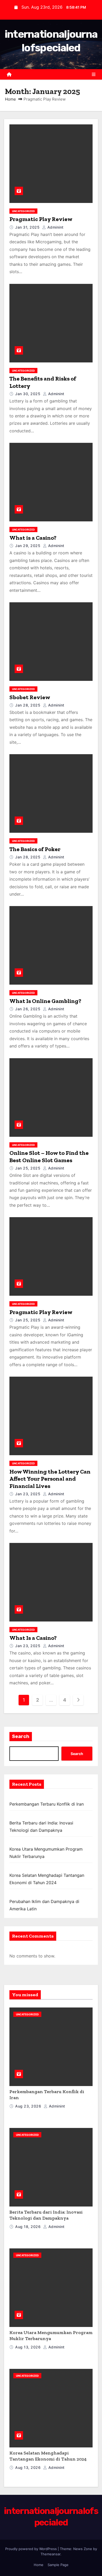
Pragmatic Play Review (41, 219)
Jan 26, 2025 (28, 1009)
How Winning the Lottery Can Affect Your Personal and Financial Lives (50, 1479)
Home (10, 99)
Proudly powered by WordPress (32, 2549)
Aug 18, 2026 (29, 2227)
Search (21, 1736)
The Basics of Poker (35, 849)
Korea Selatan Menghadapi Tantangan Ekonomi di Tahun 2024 (48, 2456)
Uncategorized (23, 211)
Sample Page (58, 2565)
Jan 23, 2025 (28, 1494)
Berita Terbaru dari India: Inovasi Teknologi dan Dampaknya (46, 2215)
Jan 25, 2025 (28, 1168)
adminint (55, 227)
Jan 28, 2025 (28, 705)
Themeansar (50, 2554)
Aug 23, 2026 (29, 2106)
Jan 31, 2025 (28, 227)
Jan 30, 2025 (28, 394)
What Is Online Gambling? (45, 1001)
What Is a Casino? (33, 1638)
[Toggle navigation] (94, 74)
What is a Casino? (33, 538)
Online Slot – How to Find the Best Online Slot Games (49, 1157)
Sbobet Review (30, 697)
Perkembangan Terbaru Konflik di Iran (47, 1804)
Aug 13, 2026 (29, 2347)
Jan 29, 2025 (28, 546)
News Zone (83, 2549)
